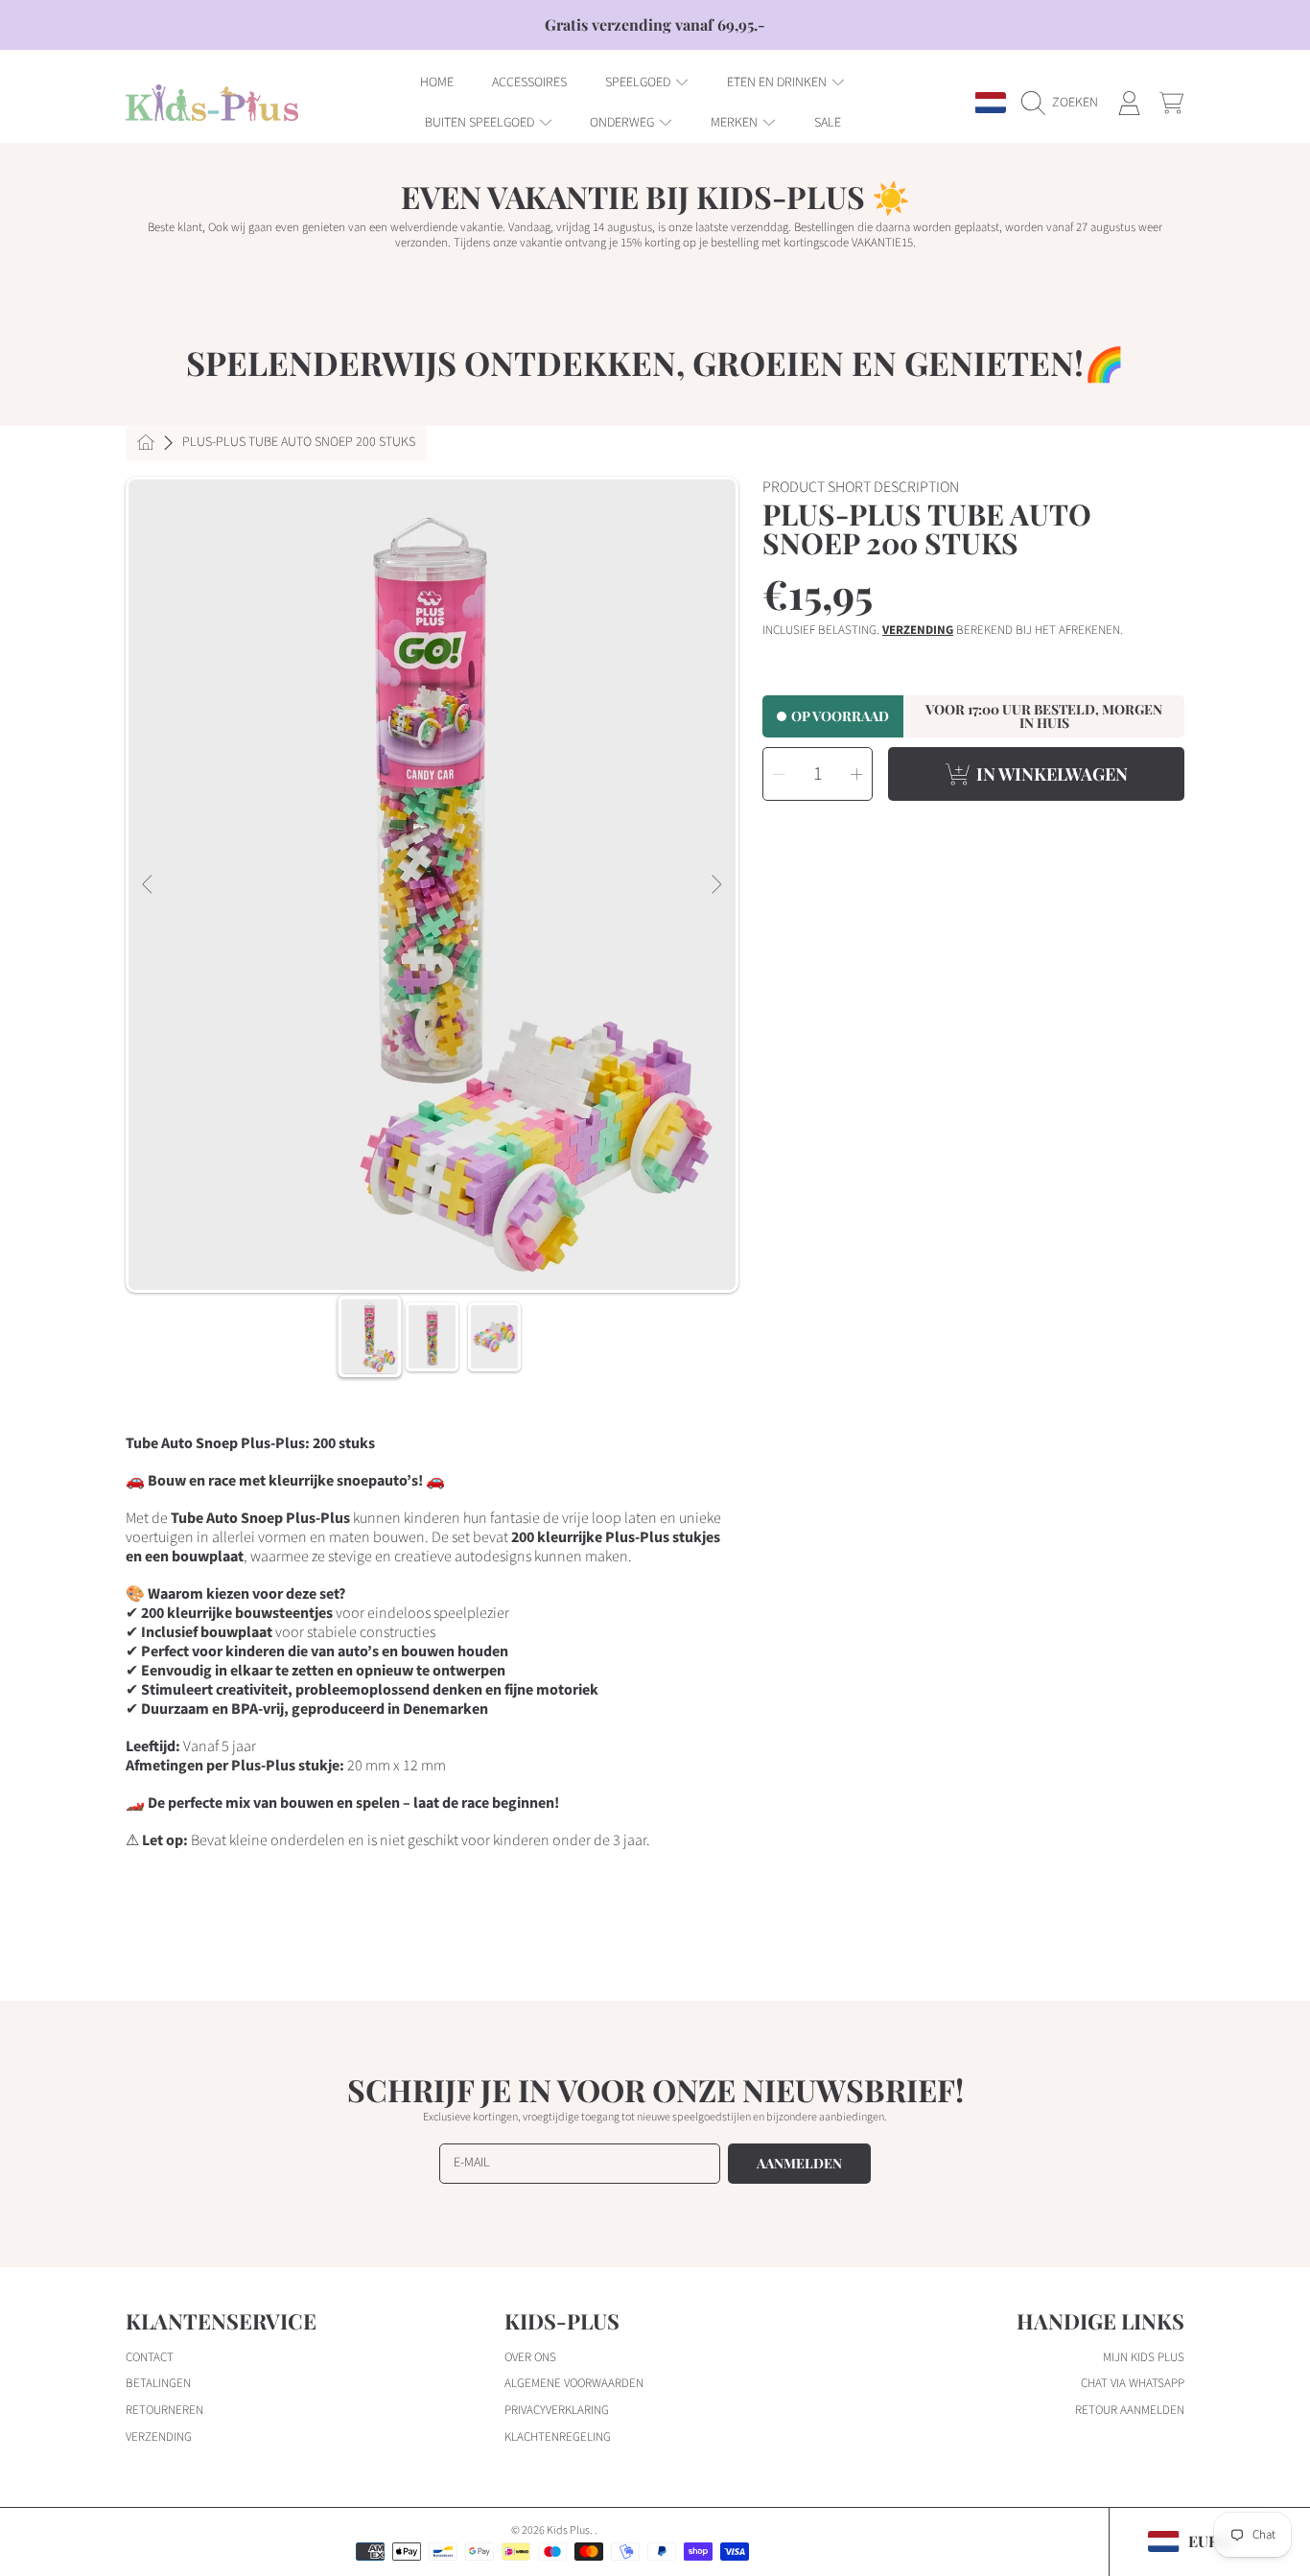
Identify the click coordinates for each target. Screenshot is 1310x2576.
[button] (1064, 103)
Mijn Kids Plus (1144, 2357)
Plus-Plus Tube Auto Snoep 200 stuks (299, 443)
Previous (149, 885)
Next (715, 885)
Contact (150, 2357)
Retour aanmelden (1130, 2410)
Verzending (918, 631)
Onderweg (623, 123)
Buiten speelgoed (481, 123)
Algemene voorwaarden (574, 2383)
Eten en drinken (778, 82)
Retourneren (164, 2410)
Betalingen (158, 2383)
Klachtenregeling (558, 2437)
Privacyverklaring (557, 2410)
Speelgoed (639, 82)
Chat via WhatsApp (1133, 2383)
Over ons (530, 2357)
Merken (736, 123)
